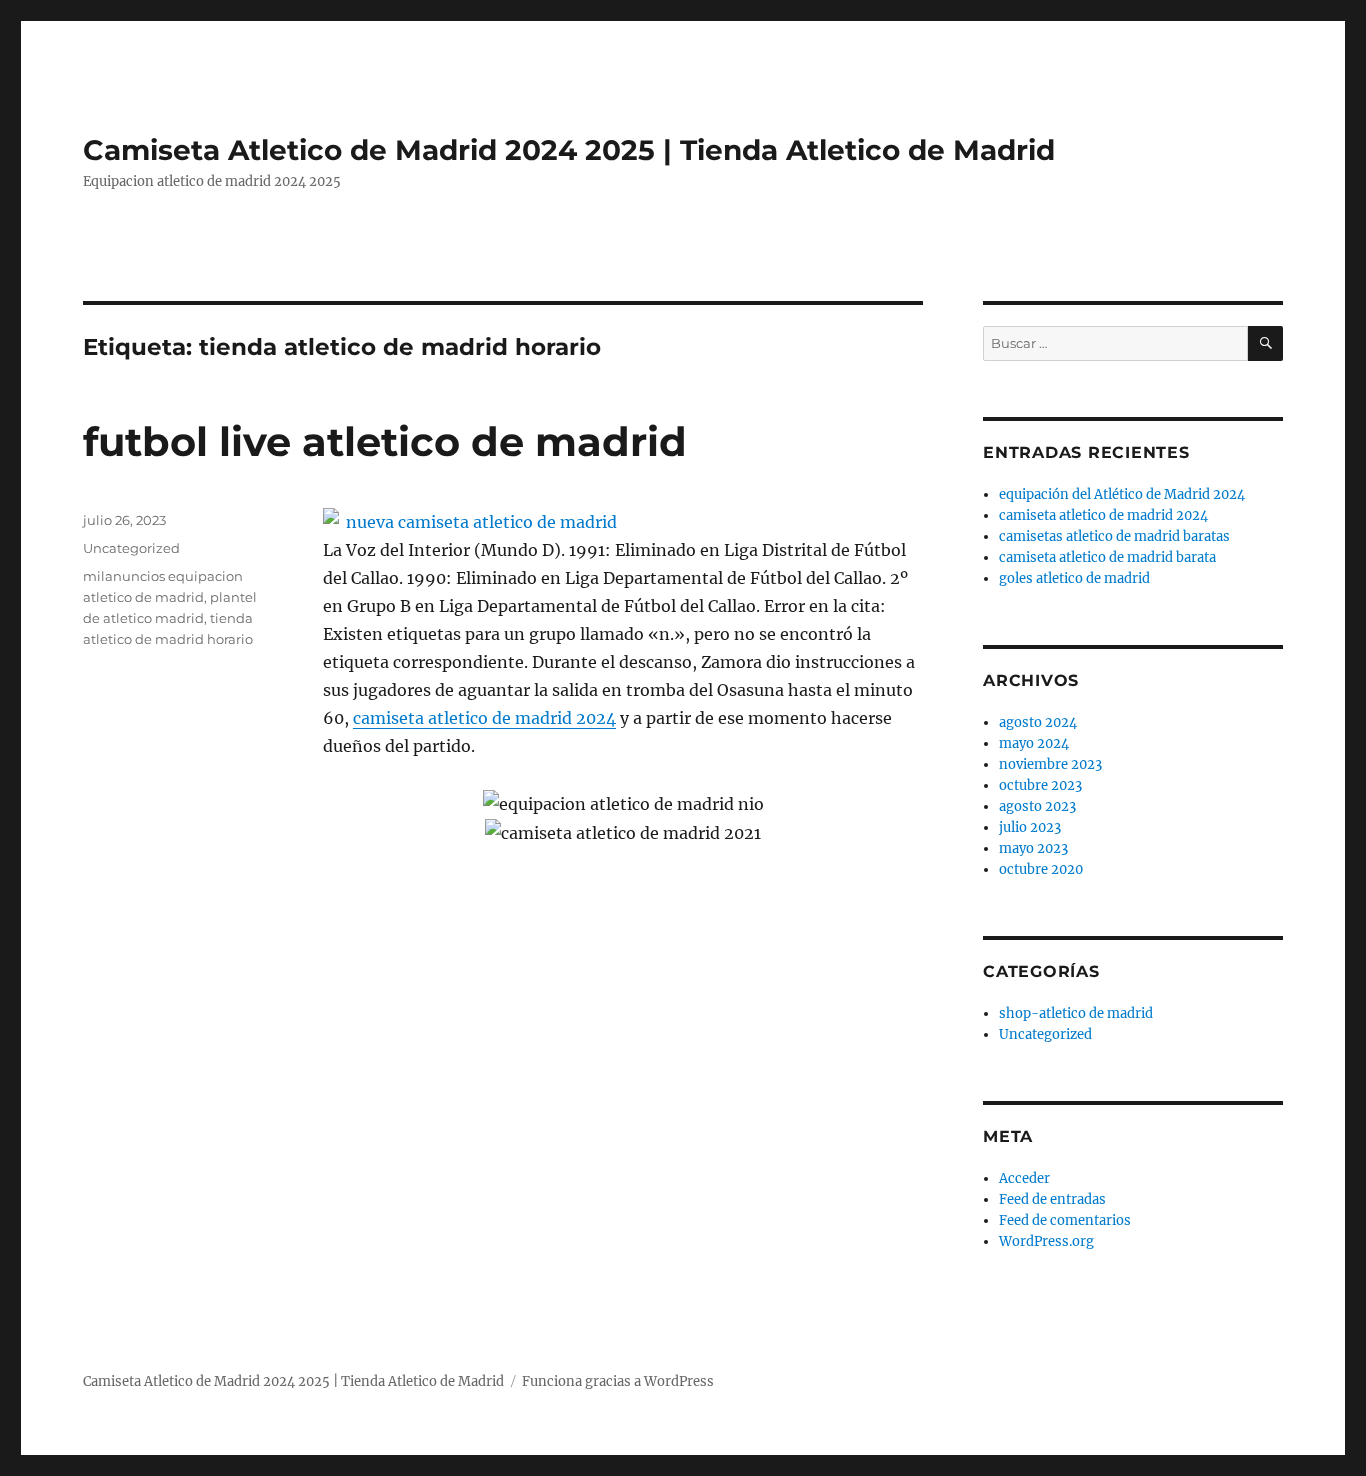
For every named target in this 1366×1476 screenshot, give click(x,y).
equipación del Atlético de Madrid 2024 (1122, 494)
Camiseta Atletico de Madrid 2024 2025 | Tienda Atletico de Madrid (569, 150)
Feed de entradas (1052, 1199)
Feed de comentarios (1065, 1220)
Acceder (1024, 1178)
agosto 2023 (1037, 806)
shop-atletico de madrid (1076, 1013)
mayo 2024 (1034, 743)
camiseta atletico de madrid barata (1107, 557)
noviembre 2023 (1050, 764)
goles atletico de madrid (1074, 578)
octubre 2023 (1040, 785)
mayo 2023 (1033, 848)
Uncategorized (131, 548)
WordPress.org (1046, 1241)
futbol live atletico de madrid (385, 441)
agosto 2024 (1038, 722)
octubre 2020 (1041, 869)
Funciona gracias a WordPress (618, 1381)
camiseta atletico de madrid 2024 (484, 718)
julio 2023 (1030, 827)
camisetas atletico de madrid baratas (1114, 536)
